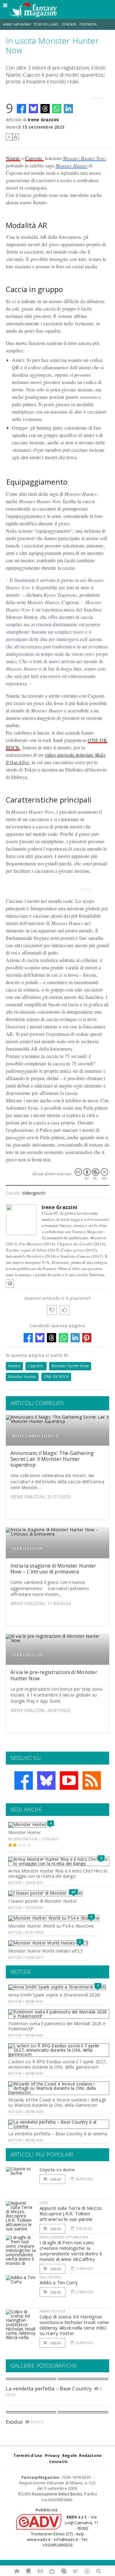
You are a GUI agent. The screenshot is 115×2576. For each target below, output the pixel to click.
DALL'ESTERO (51, 2277)
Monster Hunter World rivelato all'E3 (45, 1951)
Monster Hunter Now (84, 158)
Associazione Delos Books (57, 2494)
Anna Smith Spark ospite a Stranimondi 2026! (54, 1995)
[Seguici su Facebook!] (24, 1781)
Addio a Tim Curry (59, 2282)
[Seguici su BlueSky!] (46, 1781)
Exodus (14, 2422)
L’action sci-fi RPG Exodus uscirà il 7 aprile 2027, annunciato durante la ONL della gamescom (57, 2064)
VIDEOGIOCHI (28, 1548)
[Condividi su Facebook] (21, 109)
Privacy (52, 2455)
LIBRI (44, 2203)
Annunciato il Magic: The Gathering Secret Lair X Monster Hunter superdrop (52, 1459)
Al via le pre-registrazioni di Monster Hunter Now (54, 1675)
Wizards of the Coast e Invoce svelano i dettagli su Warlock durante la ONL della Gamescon (57, 2102)
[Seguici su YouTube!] (69, 1781)
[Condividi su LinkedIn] (68, 109)
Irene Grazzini (43, 120)
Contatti (58, 2462)
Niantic (13, 158)
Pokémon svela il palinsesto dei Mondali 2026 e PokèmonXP (57, 2026)
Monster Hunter (71, 165)
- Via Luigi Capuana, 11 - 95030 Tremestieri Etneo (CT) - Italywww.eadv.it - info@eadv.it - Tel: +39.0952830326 (63, 2531)
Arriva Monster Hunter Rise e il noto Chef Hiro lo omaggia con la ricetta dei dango (58, 1873)
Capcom (34, 158)
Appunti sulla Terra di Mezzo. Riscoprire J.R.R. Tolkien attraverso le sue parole (71, 2213)
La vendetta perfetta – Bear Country (49, 2389)
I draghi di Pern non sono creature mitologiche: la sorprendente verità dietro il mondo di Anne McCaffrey (71, 2251)
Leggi (55, 2179)
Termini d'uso (28, 2455)
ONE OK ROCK (56, 1377)
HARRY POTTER (52, 2311)
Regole (69, 2455)
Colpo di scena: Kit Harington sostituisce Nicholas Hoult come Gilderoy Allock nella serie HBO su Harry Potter (74, 2325)
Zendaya (69, 24)
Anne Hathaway (17, 24)
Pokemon (88, 24)
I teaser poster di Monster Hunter (43, 1901)
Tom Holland (46, 24)
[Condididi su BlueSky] (33, 109)
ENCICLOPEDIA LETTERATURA (64, 2237)
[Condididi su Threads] (45, 109)
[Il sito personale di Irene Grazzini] (10, 1284)
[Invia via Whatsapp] (57, 109)
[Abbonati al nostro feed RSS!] (92, 1781)
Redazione (90, 2455)
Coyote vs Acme (57, 2169)
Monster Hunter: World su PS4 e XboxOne (51, 1926)
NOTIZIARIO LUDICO (36, 1436)
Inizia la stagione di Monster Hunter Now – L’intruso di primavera (53, 1569)
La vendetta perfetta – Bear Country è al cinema (58, 2134)
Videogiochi (33, 1193)
